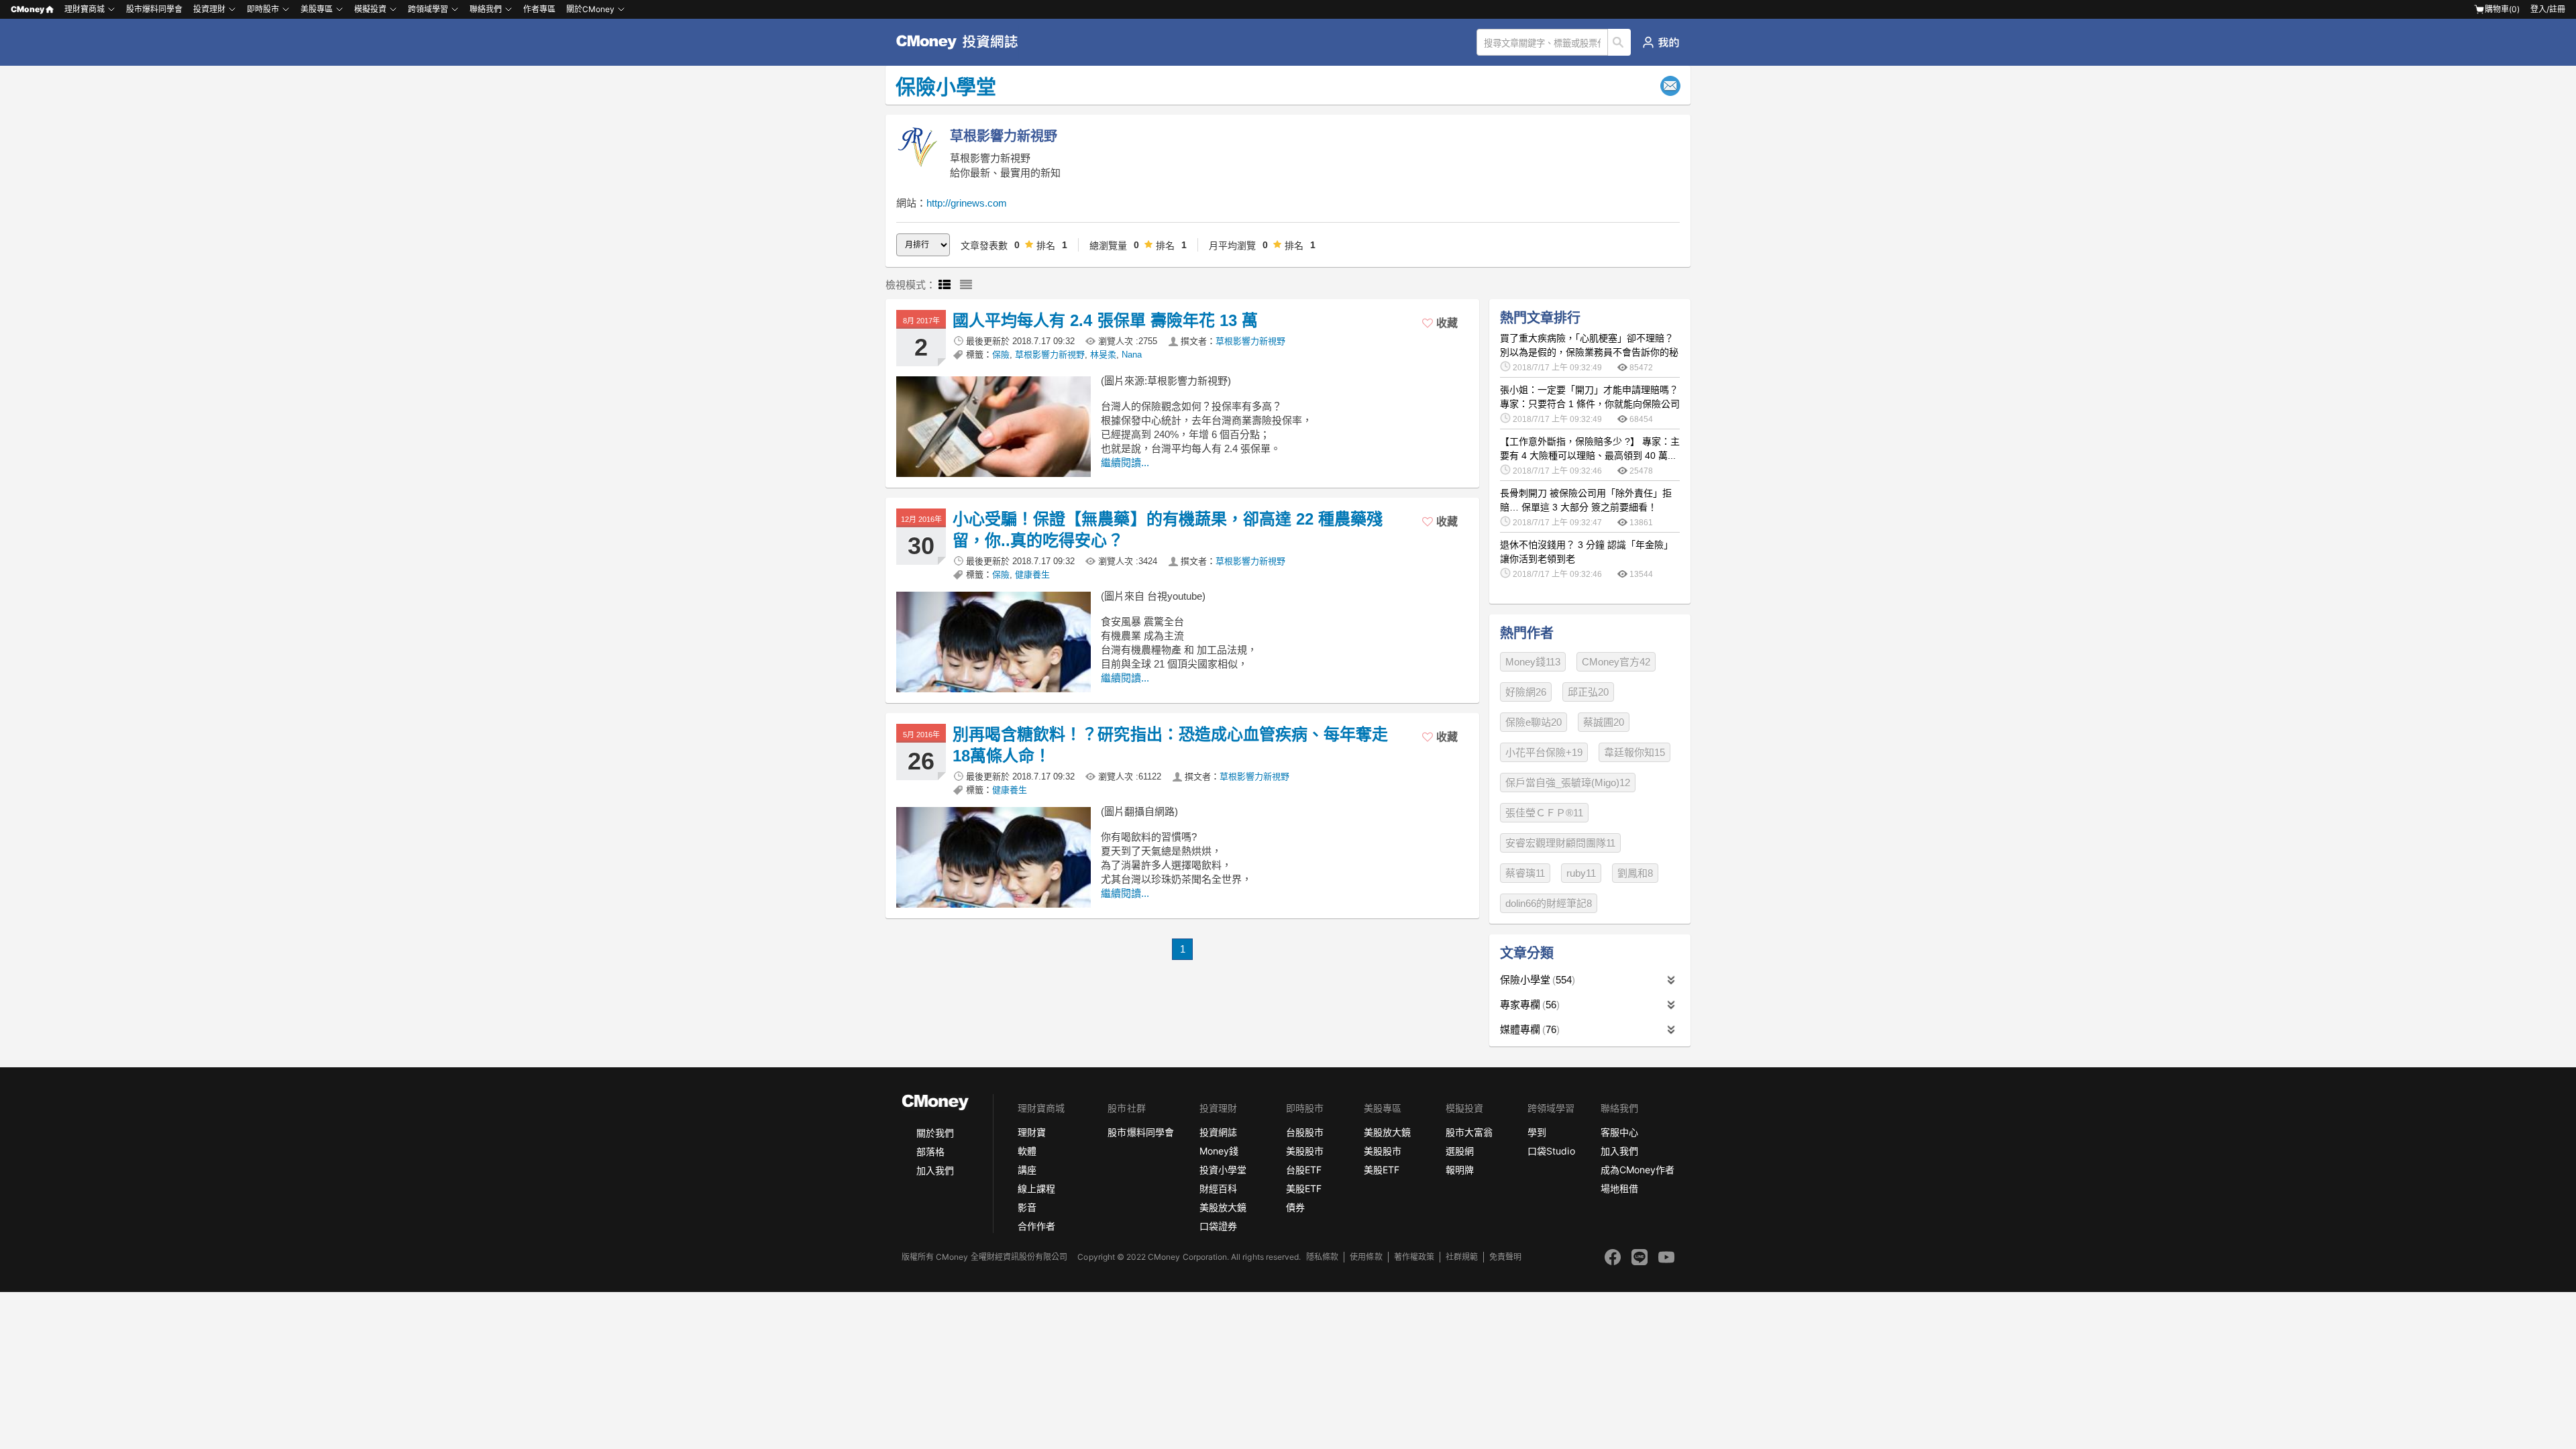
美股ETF (1304, 1188)
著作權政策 (1414, 1257)
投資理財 (209, 9)
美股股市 (1305, 1151)
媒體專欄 (1528, 1029)
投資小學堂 (1223, 1170)
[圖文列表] (945, 285)
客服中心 (1619, 1132)
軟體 (1027, 1151)
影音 (1027, 1207)
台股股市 (1305, 1132)
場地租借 (1619, 1188)
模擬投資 (370, 9)
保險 (1001, 355)
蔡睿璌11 (1525, 873)
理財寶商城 (85, 9)
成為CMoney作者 (1638, 1170)
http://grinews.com (967, 203)
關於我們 (935, 1133)
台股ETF (1304, 1170)
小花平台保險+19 (1544, 752)
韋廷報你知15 (1634, 752)
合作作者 (1036, 1226)
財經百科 (1218, 1188)
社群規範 (1462, 1257)
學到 (1537, 1132)
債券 (1295, 1207)
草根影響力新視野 (1250, 341)
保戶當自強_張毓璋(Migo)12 (1568, 783)
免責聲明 (1505, 1257)
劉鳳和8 (1635, 873)
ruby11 (1581, 873)
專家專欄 (1528, 1005)
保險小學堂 (1536, 980)
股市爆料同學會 (154, 9)
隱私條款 (1322, 1257)
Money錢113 (1533, 662)
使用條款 (1366, 1257)
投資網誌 (1218, 1132)
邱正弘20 (1588, 692)
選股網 (1460, 1151)
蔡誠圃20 (1604, 722)
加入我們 (935, 1170)
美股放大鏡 (1223, 1207)
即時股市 (263, 9)
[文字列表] (966, 285)
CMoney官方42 (1616, 662)
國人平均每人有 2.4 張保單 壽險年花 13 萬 (1105, 320)
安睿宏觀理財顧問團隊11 (1560, 843)
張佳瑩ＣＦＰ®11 (1544, 813)
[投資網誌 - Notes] (963, 42)
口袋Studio (1551, 1151)
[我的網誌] (1661, 42)
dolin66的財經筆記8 (1549, 903)
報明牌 (1460, 1170)
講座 (1027, 1170)
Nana (1132, 355)
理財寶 (1032, 1132)
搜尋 (1620, 42)
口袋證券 (1218, 1226)
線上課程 (1036, 1188)
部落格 (930, 1151)
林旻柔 (1103, 355)
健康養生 (1032, 575)
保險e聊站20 (1534, 722)
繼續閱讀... (1125, 463)
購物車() (2502, 9)
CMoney (28, 9)
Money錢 (1219, 1151)
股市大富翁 (1469, 1132)
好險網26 (1526, 692)
